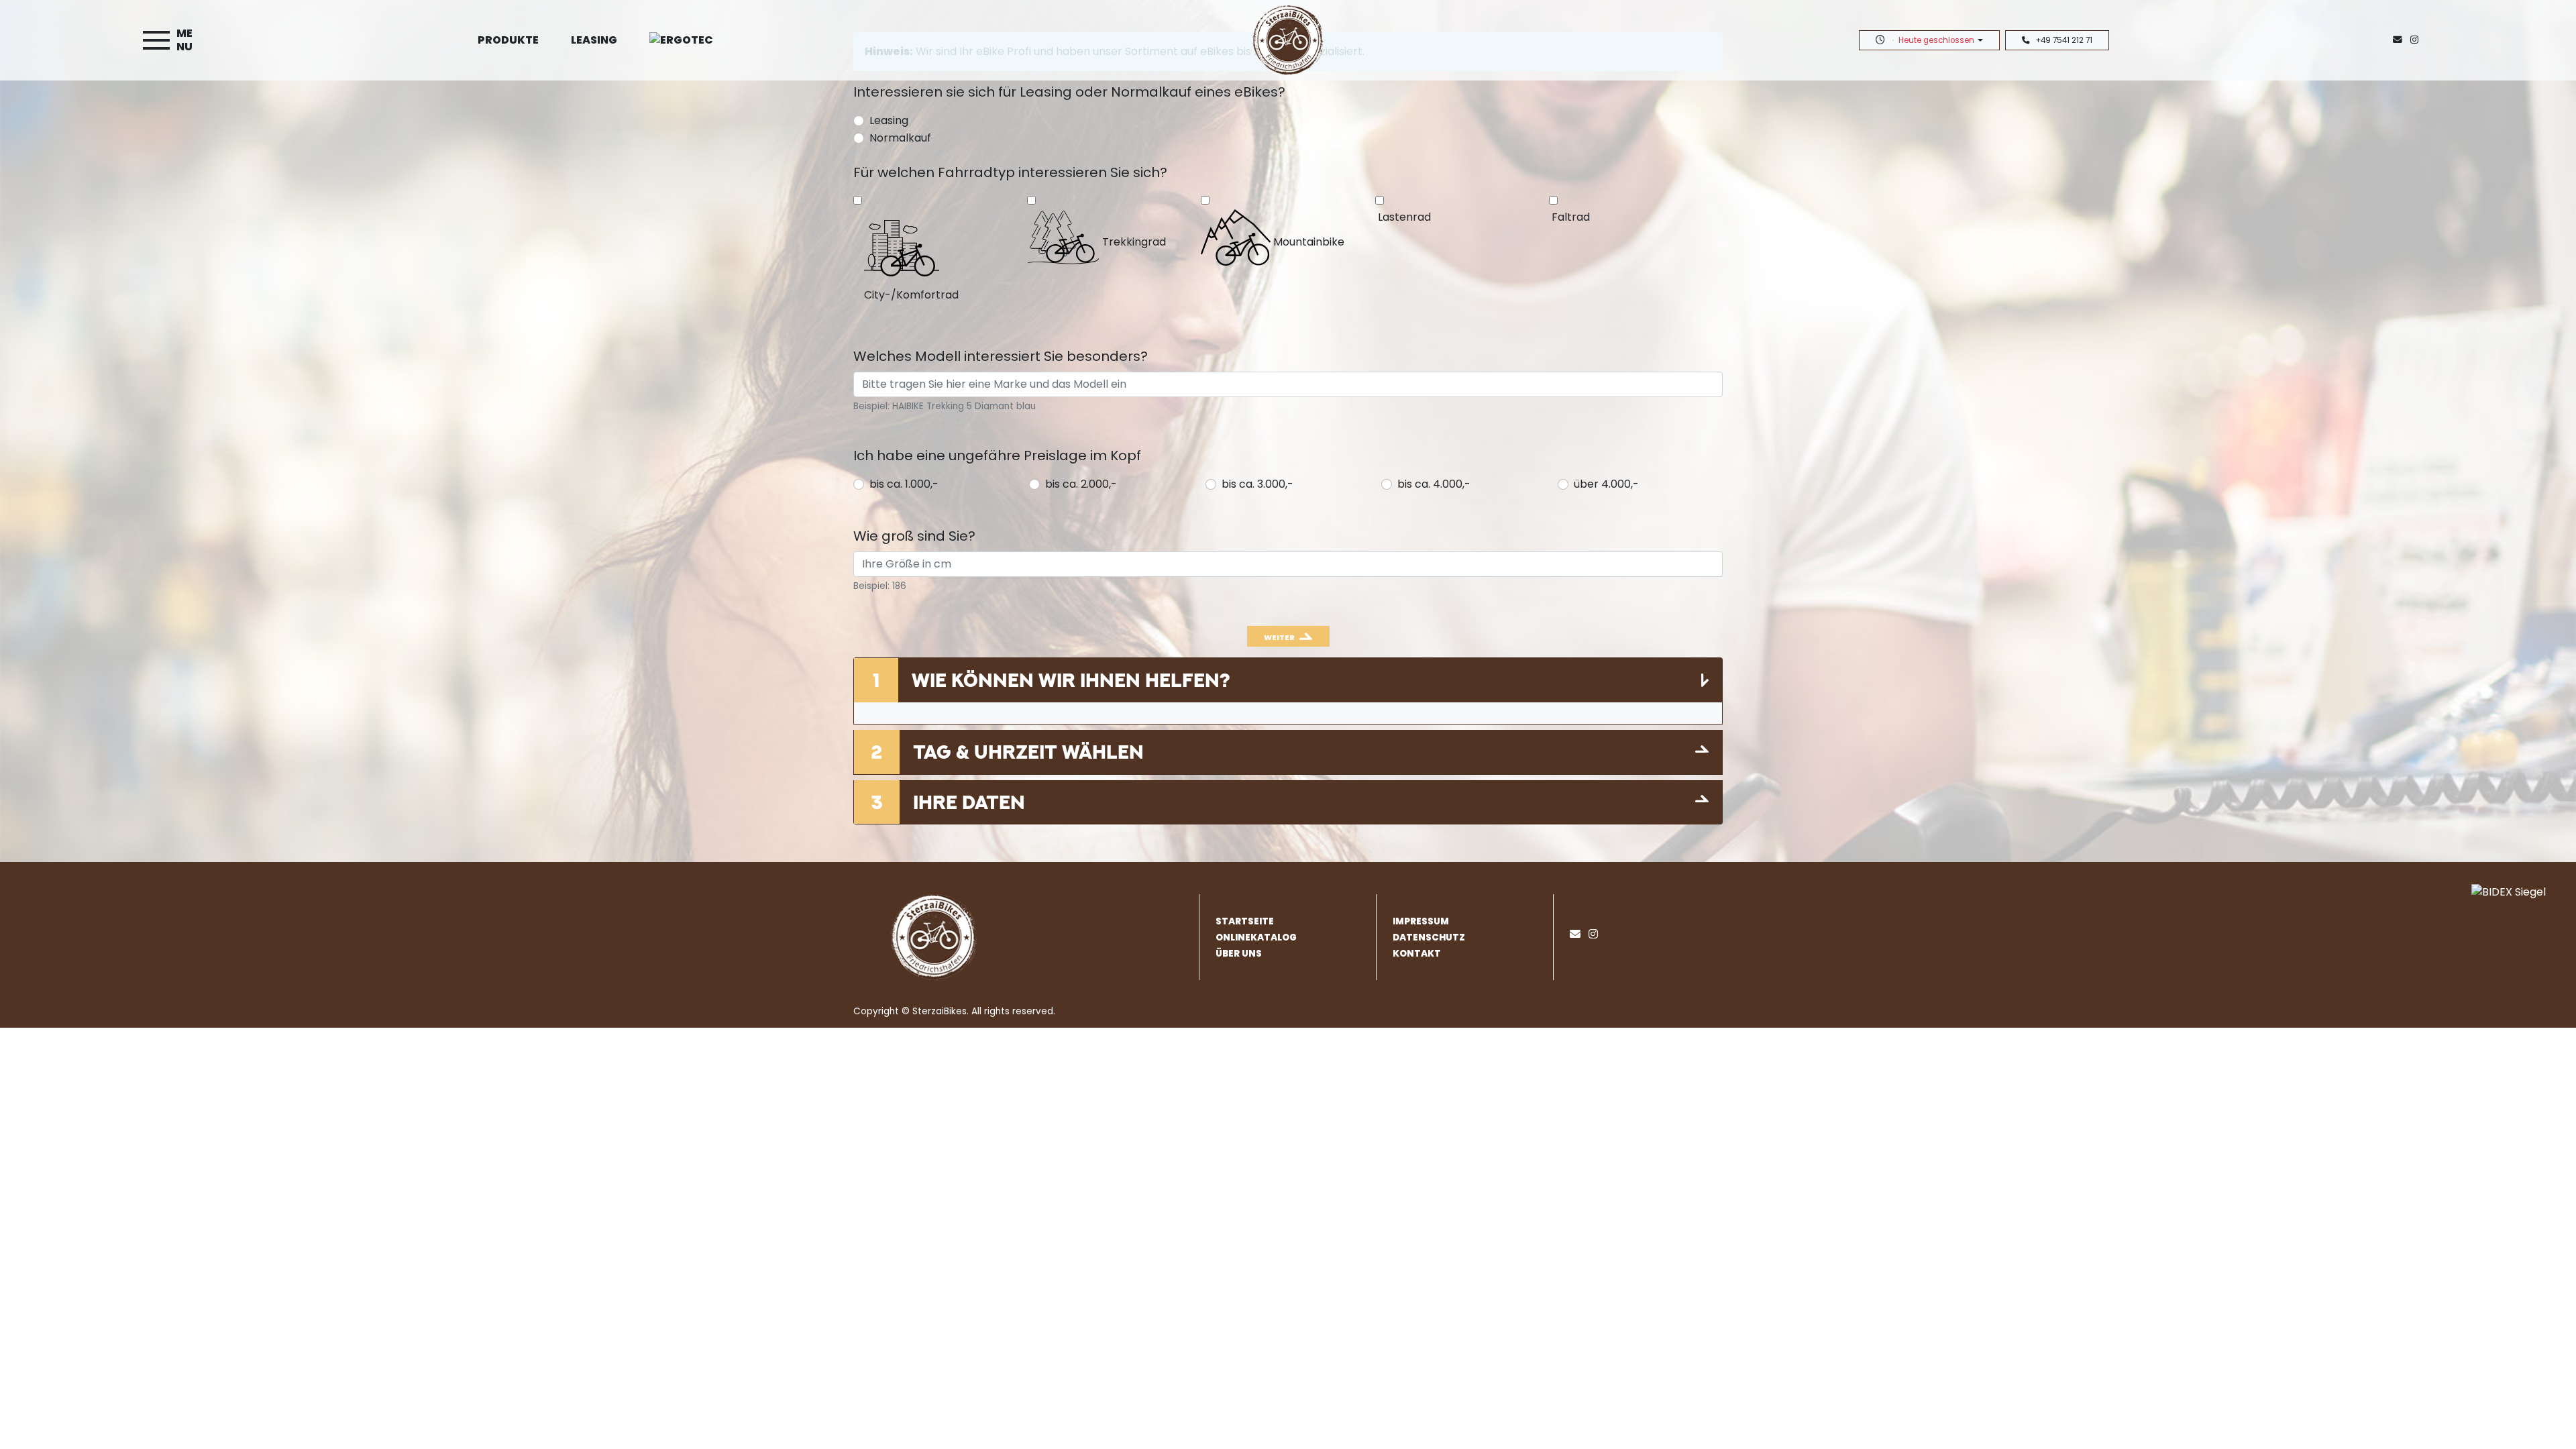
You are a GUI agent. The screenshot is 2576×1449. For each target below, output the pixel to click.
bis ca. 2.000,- (1081, 484)
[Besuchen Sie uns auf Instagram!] (2417, 40)
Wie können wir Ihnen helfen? (1071, 680)
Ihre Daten (969, 802)
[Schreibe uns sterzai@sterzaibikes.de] (2400, 40)
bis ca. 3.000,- (1257, 484)
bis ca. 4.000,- (1434, 484)
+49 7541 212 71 (2064, 40)
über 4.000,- (1606, 484)
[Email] (1578, 934)
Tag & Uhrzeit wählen (1028, 752)
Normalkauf (900, 138)
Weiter (1279, 637)
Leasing (594, 40)
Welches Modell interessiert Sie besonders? (1001, 356)
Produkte (508, 40)
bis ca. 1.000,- (904, 484)
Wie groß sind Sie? (914, 536)
